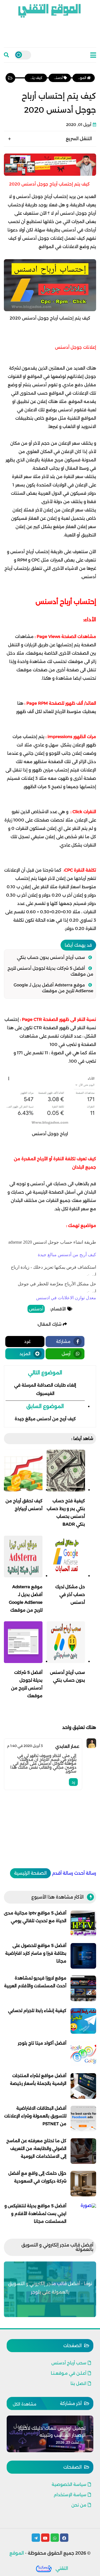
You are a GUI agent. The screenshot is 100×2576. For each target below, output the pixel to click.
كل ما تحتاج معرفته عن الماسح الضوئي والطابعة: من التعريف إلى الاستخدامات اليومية (36, 2148)
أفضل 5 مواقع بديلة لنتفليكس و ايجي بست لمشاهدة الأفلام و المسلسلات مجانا (35, 2214)
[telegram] (36, 2538)
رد (73, 1782)
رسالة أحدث (85, 1873)
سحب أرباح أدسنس (69, 2363)
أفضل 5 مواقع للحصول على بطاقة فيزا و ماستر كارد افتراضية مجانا (36, 1953)
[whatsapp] (55, 2538)
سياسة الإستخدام (70, 2495)
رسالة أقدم (62, 1873)
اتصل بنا (78, 2383)
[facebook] (64, 2538)
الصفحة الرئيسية (30, 1873)
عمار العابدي (67, 1746)
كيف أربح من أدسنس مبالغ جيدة (67, 1255)
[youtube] (45, 2538)
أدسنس (36, 1309)
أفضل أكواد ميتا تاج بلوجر (42, 2043)
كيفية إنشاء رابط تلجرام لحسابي (37, 2010)
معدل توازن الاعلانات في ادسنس (66, 1298)
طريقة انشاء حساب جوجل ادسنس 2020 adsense (52, 1242)
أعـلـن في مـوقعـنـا (69, 2373)
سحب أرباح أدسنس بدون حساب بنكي (51, 957)
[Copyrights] (44, 2568)
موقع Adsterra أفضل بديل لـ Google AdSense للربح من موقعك (53, 988)
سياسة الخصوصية (69, 2484)
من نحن (79, 2505)
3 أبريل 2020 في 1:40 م (25, 1746)
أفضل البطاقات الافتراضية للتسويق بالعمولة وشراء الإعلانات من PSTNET (35, 2116)
